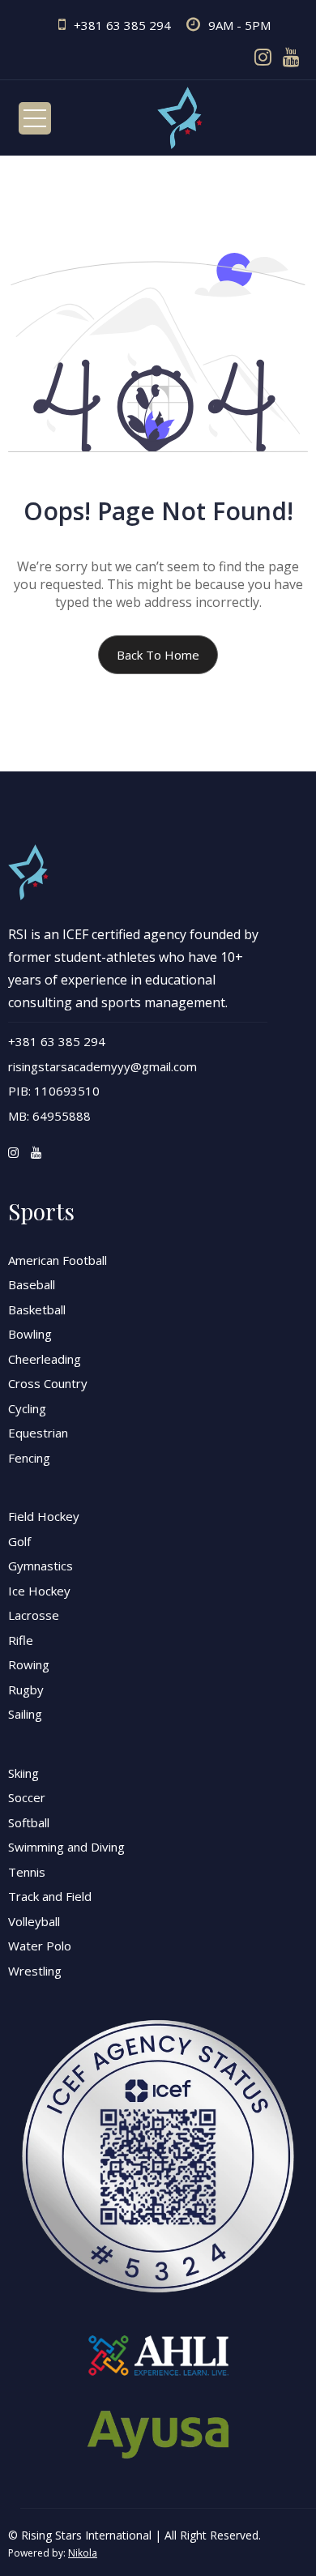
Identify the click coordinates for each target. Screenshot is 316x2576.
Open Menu (35, 118)
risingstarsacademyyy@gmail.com (102, 1066)
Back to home (158, 655)
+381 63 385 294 (122, 25)
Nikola (83, 2553)
